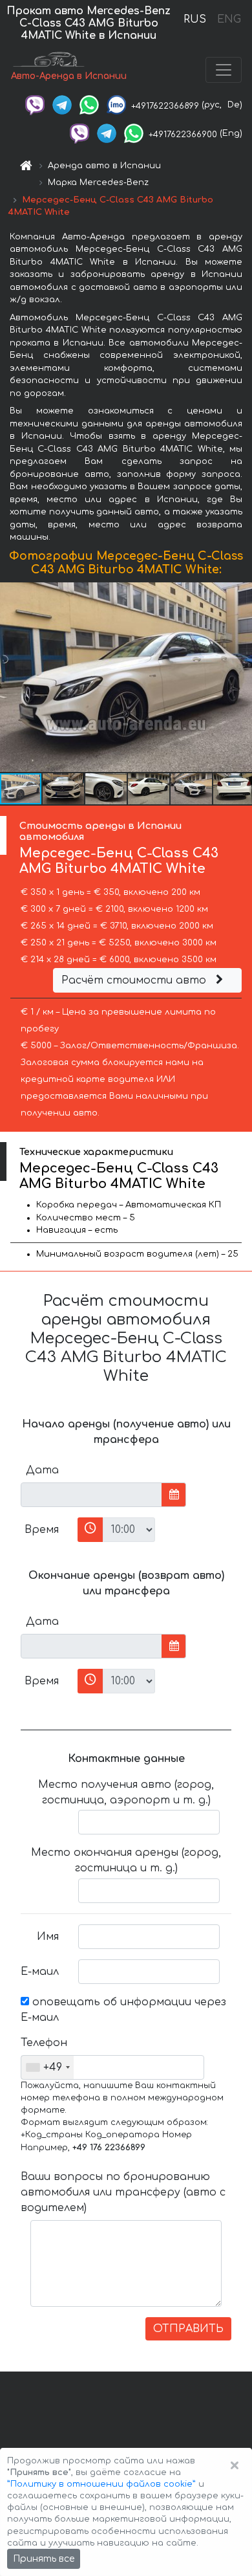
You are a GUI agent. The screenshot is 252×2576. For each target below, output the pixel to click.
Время (42, 1530)
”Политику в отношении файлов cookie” (101, 2484)
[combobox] (47, 2067)
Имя (48, 1937)
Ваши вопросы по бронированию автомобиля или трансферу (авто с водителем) (123, 2192)
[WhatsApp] (89, 105)
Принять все (44, 2559)
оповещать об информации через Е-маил (123, 2010)
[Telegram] (62, 105)
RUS (195, 19)
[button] (240, 677)
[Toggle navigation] (224, 70)
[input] (91, 1495)
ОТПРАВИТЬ (188, 2329)
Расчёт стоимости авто (135, 980)
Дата (42, 1470)
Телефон (44, 2043)
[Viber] (35, 105)
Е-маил (40, 1972)
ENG (229, 19)
